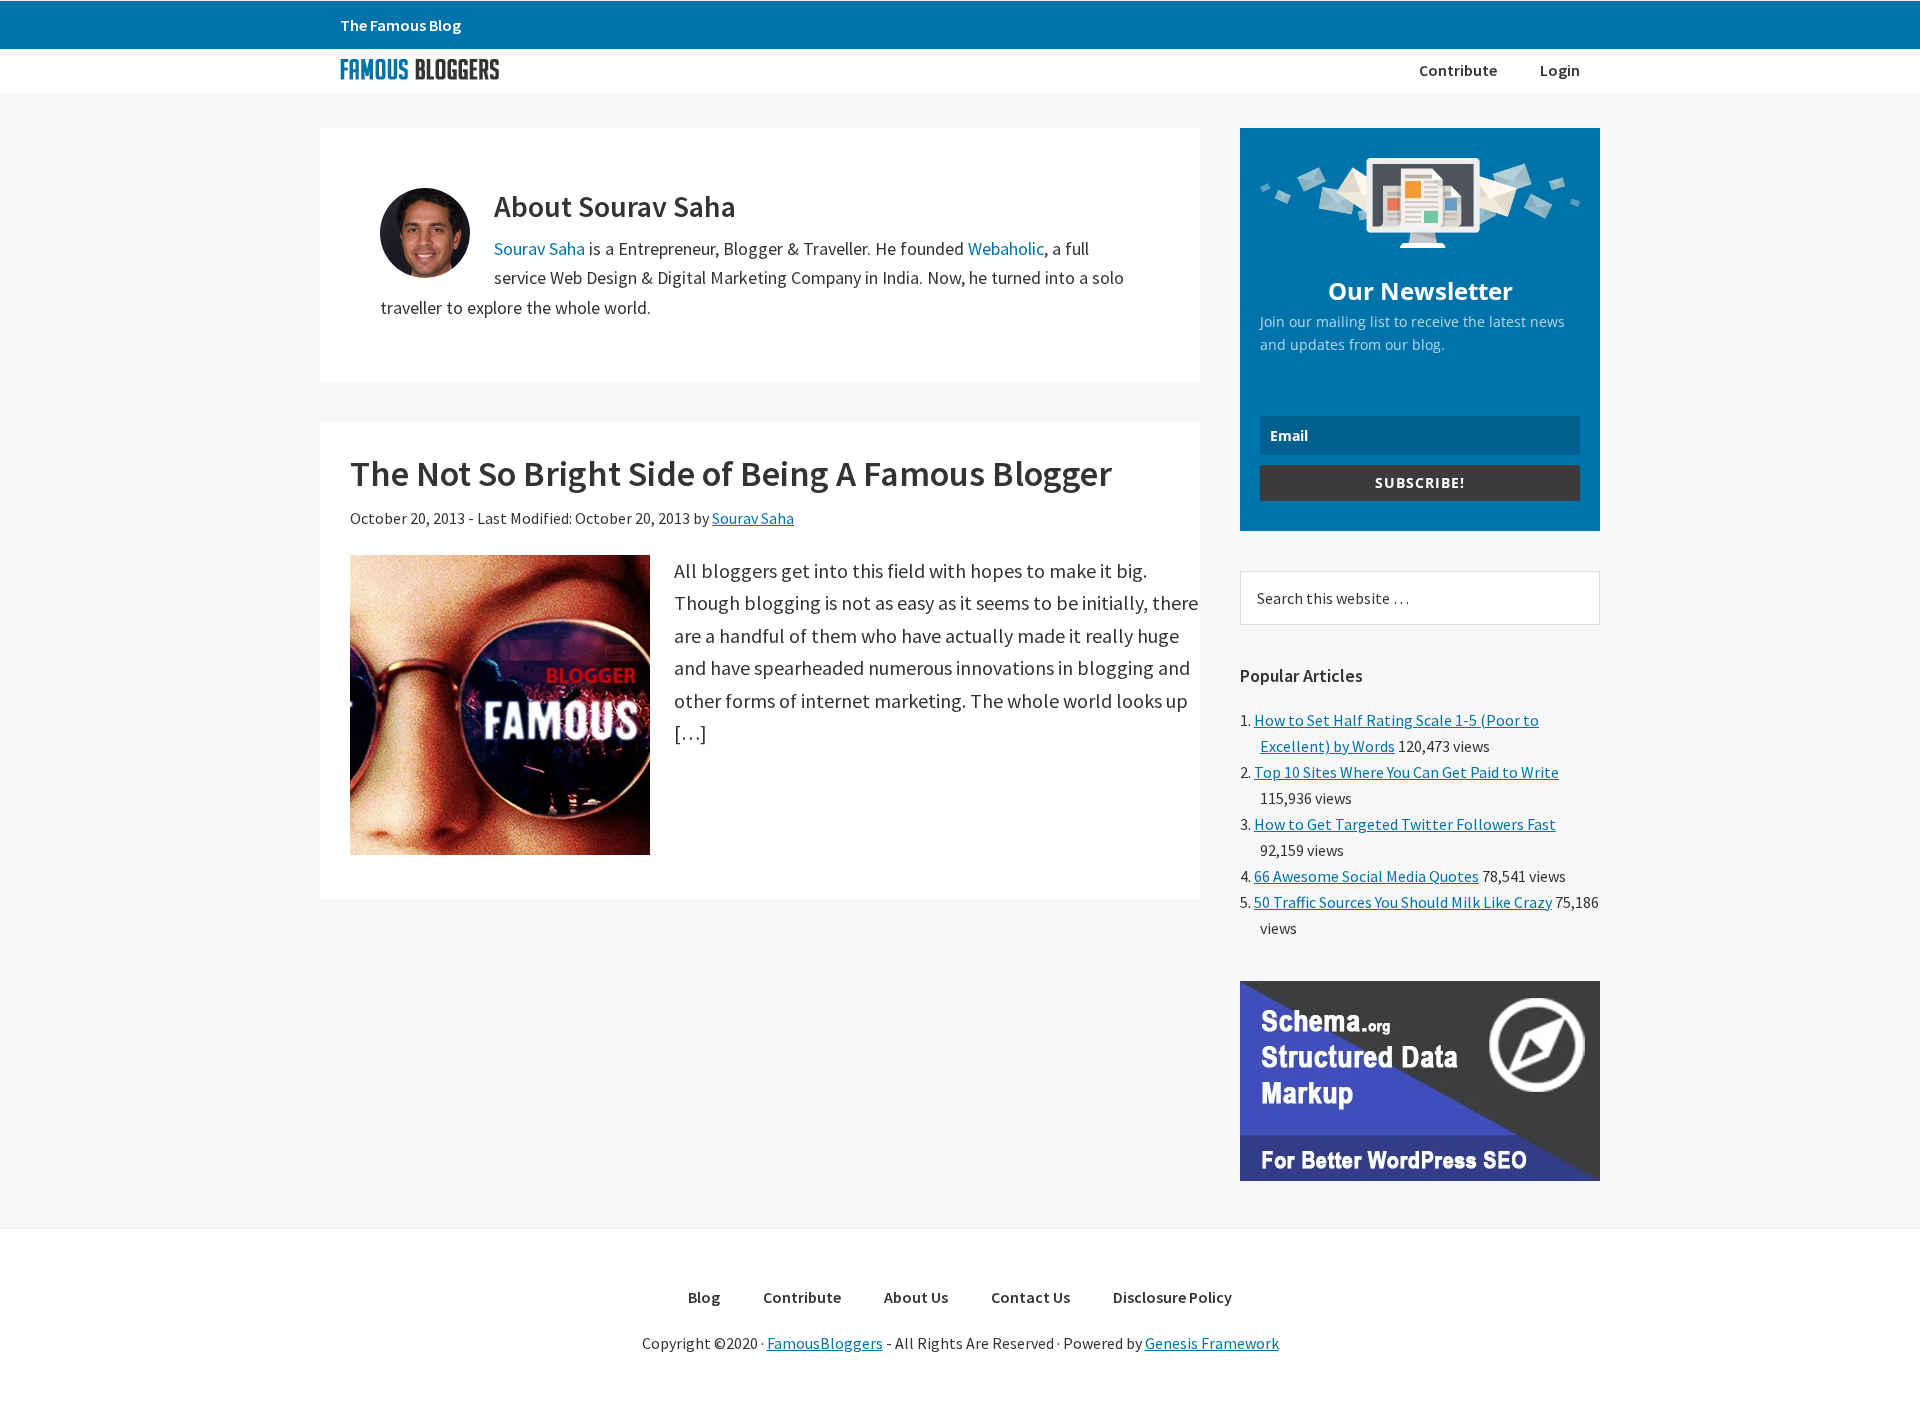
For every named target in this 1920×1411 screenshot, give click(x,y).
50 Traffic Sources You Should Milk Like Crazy (1403, 902)
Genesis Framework (1212, 1343)
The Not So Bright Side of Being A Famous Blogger (731, 473)
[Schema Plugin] (1420, 1175)
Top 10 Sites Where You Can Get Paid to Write (1406, 772)
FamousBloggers (825, 1343)
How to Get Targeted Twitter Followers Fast (1405, 824)
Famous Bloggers (419, 69)
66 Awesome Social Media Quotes (1366, 876)
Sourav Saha (539, 248)
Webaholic (1006, 248)
